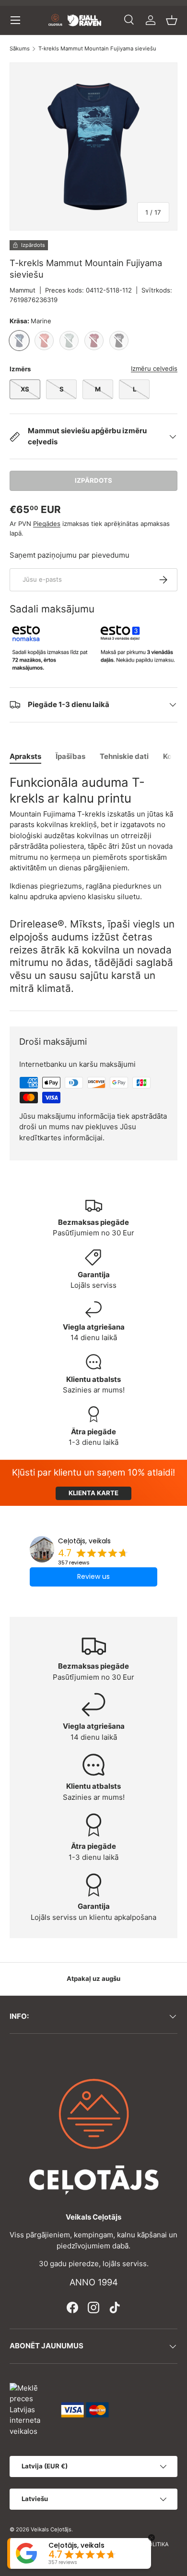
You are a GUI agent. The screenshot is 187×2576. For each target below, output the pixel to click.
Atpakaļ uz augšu (93, 1978)
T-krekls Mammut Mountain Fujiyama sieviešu (97, 49)
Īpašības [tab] (70, 756)
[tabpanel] (93, 838)
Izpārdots (93, 480)
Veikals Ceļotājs (51, 2529)
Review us (93, 1576)
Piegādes (47, 524)
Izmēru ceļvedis (154, 368)
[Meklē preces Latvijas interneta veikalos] (31, 2409)
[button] (172, 20)
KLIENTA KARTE (93, 1493)
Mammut (23, 290)
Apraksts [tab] (25, 756)
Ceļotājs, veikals (84, 1541)
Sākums (20, 49)
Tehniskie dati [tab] (124, 756)
